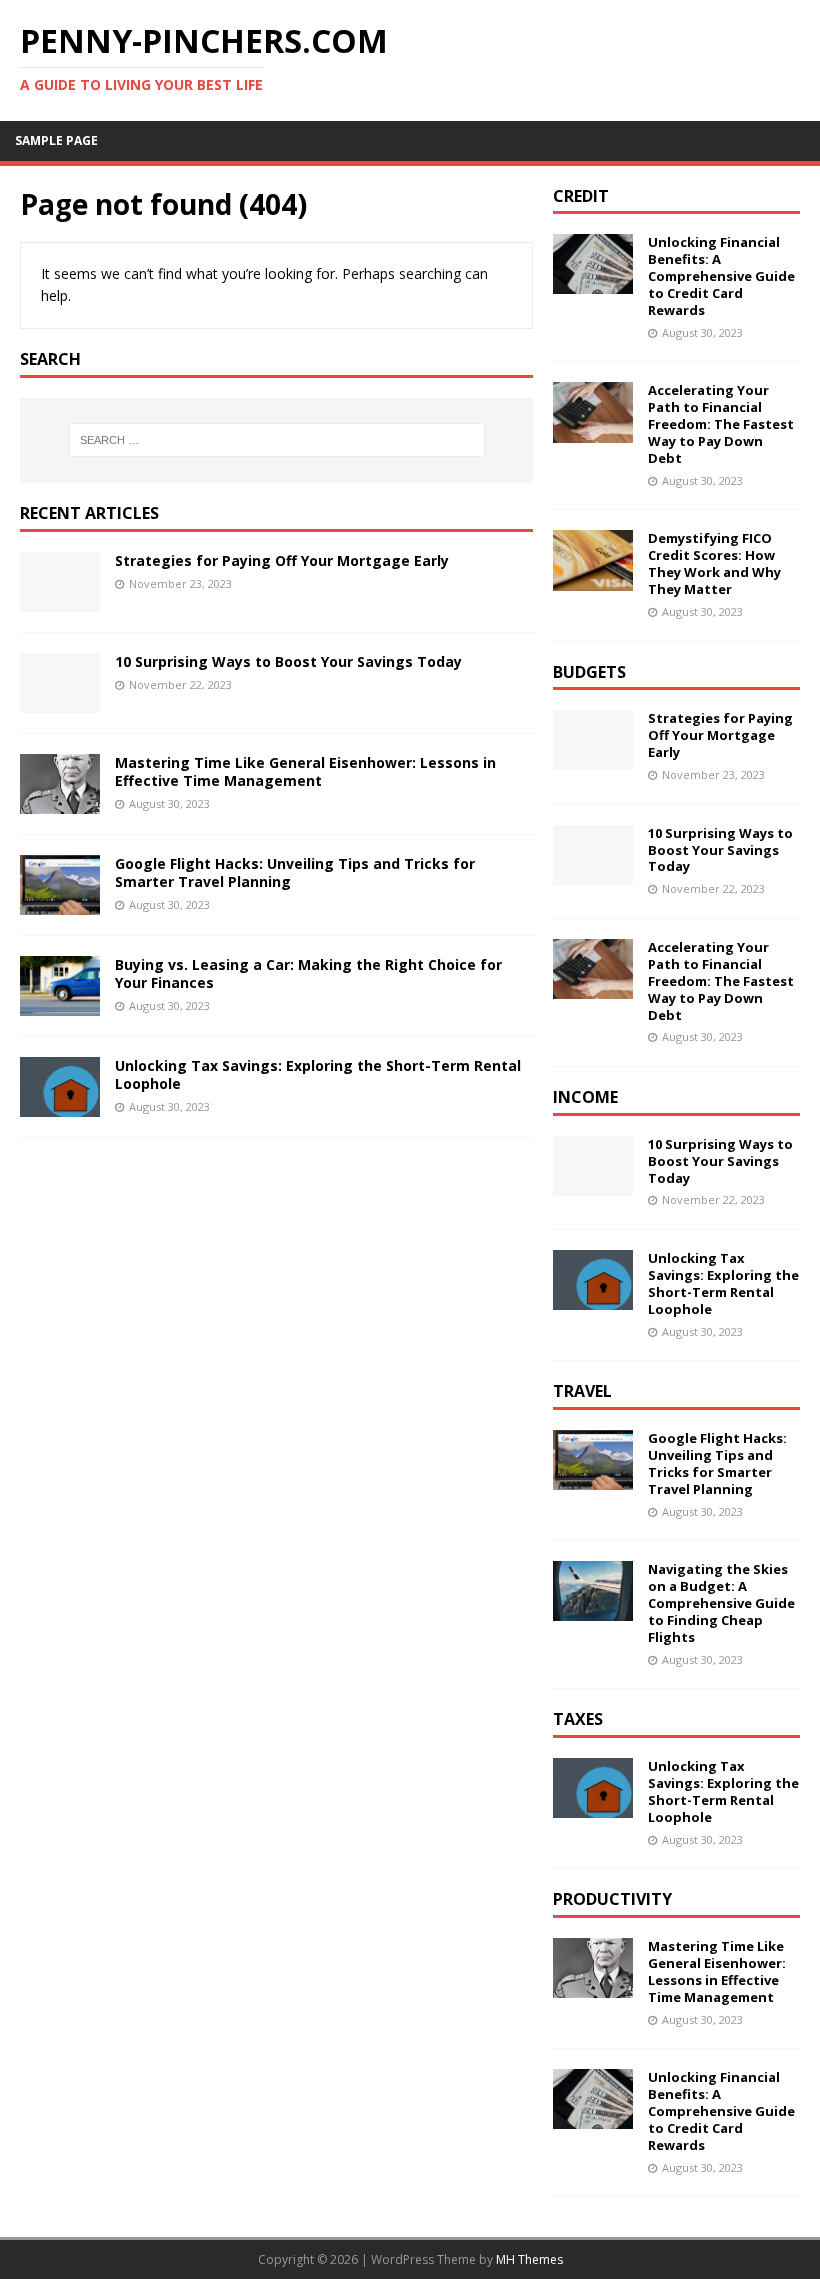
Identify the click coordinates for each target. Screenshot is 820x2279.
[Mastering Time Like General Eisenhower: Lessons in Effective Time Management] (60, 801)
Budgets (589, 672)
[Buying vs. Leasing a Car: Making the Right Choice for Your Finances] (60, 1004)
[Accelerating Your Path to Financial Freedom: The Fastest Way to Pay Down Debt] (593, 430)
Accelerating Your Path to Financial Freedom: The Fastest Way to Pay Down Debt (721, 424)
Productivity (612, 1899)
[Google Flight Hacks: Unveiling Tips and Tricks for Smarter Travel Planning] (60, 903)
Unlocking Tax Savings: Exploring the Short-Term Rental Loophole (318, 1074)
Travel (582, 1391)
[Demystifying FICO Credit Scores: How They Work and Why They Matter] (593, 578)
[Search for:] (277, 440)
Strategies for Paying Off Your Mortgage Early (282, 560)
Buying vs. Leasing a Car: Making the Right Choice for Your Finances (308, 973)
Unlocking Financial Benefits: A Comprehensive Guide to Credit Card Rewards (721, 276)
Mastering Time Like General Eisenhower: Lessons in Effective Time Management (305, 771)
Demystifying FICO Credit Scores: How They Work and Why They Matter (714, 563)
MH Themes (529, 2259)
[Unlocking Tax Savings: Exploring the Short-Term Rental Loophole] (60, 1105)
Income (585, 1097)
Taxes (578, 1719)
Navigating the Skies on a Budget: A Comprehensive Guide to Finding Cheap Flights (721, 1603)
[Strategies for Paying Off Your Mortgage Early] (60, 599)
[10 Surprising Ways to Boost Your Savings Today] (60, 700)
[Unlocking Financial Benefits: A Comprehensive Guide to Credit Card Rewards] (593, 282)
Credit (581, 196)
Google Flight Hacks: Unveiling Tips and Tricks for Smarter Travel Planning (295, 872)
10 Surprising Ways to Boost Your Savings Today (288, 661)
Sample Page (56, 140)
